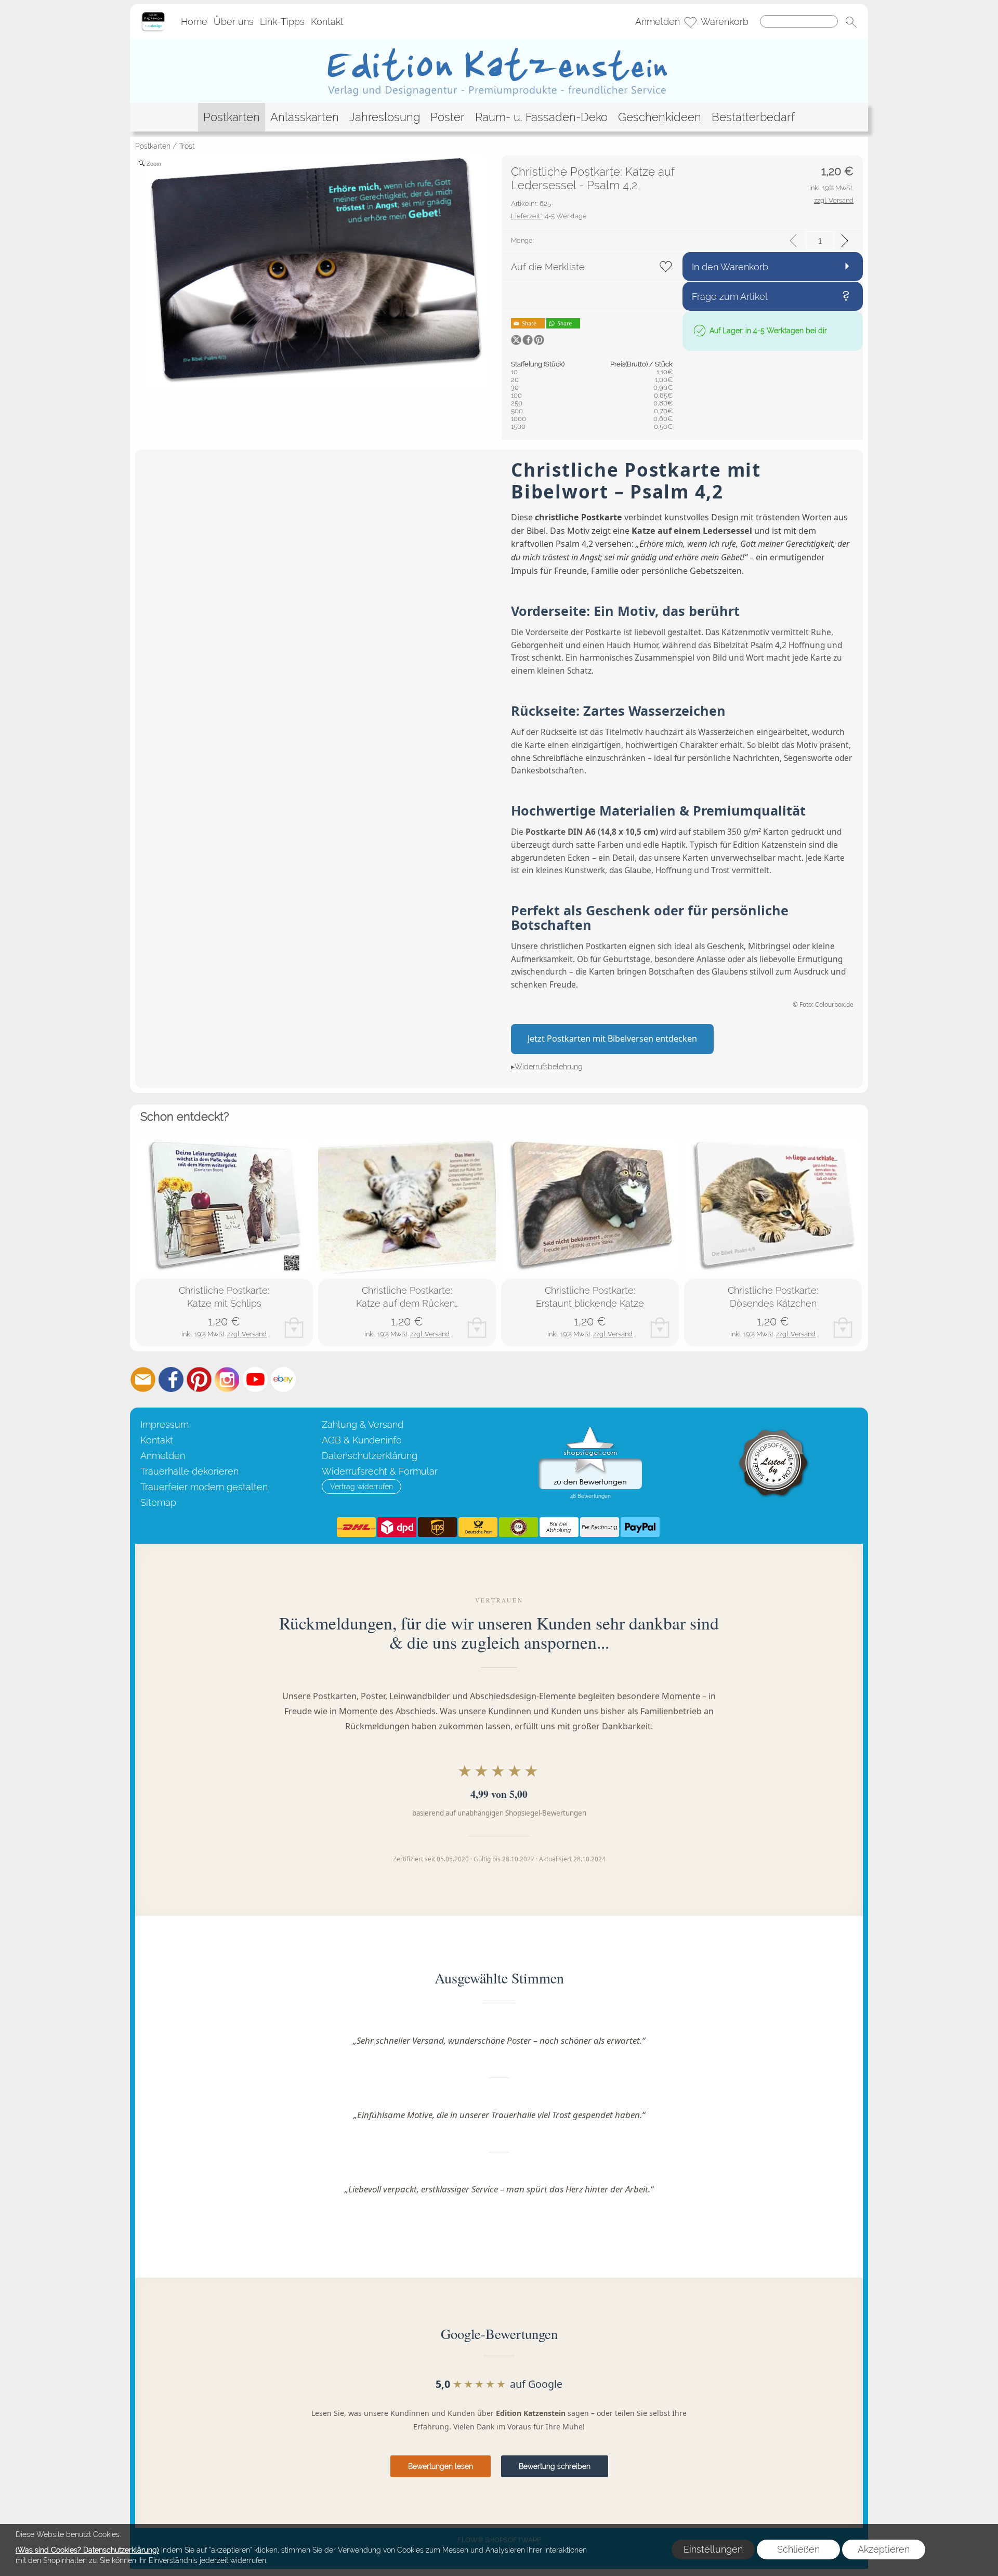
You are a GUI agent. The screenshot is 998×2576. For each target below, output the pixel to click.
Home (194, 22)
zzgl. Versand (247, 1334)
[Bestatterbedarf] (753, 117)
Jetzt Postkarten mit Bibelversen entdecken (612, 1039)
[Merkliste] (690, 22)
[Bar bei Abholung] (559, 1527)
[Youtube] (255, 1379)
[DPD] (397, 1527)
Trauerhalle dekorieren (189, 1471)
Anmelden (658, 22)
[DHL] (356, 1527)
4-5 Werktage (549, 216)
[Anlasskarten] (305, 117)
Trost (187, 146)
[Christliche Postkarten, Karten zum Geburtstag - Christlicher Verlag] (499, 43)
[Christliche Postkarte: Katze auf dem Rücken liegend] (407, 1207)
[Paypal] (640, 1527)
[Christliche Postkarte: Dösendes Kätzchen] (773, 1207)
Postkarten (153, 146)
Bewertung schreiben (555, 2466)
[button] (851, 22)
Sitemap (158, 1502)
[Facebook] (171, 1379)
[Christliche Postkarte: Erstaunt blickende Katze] (590, 1207)
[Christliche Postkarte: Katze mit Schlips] (224, 1207)
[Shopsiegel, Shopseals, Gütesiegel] (590, 1429)
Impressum (165, 1424)
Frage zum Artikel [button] (730, 297)
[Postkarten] (232, 117)
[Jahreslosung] (385, 117)
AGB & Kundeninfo (362, 1440)
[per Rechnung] (600, 1527)
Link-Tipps (282, 22)
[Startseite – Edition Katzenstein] (153, 15)
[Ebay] (283, 1379)
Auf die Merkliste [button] (548, 267)
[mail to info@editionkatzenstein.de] (143, 1379)
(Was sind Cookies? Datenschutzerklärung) (87, 2550)
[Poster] (448, 117)
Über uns (234, 22)
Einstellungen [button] (713, 2549)
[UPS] (437, 1527)
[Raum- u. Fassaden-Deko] (541, 117)
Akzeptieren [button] (884, 2549)
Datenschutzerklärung (370, 1456)
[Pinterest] (199, 1379)
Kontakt (327, 22)
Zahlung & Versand (363, 1424)
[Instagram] (227, 1379)
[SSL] (518, 1527)
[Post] (478, 1527)
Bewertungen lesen (441, 2466)
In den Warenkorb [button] (730, 267)
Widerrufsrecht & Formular (380, 1471)
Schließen (798, 2549)
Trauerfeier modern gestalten (204, 1487)
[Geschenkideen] (660, 117)
